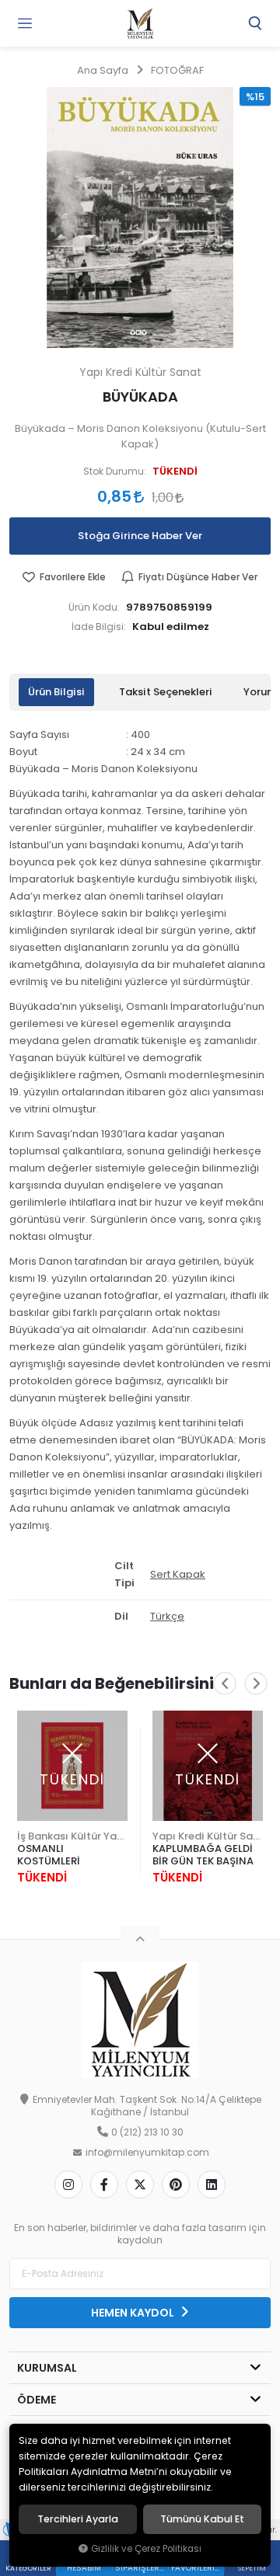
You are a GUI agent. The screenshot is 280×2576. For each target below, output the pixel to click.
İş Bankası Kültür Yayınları (72, 1836)
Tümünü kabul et (202, 2519)
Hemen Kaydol (134, 2313)
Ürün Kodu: (94, 607)
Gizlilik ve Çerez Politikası (146, 2549)
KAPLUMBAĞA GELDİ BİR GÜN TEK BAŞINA (203, 1855)
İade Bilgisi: (99, 627)
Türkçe (167, 1616)
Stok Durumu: (115, 472)
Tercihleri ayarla (78, 2519)
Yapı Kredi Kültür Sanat (208, 1836)
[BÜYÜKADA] (140, 218)
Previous (225, 1683)
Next (256, 1683)
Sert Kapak (178, 1574)
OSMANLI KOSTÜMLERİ (49, 1855)
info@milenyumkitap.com (147, 2153)
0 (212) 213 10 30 (147, 2132)
